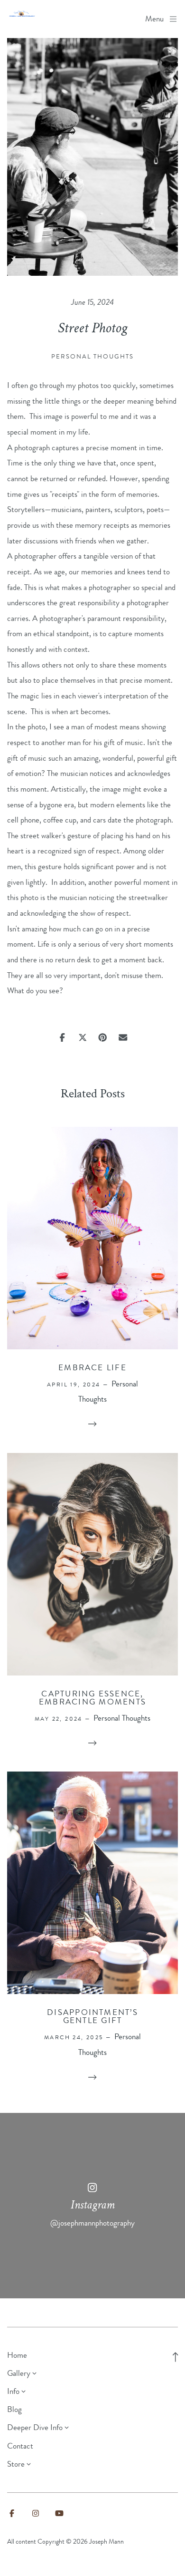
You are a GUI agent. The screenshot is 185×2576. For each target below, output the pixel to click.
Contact (20, 2446)
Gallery (19, 2373)
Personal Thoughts (92, 356)
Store (16, 2464)
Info (13, 2391)
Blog (14, 2409)
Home (17, 2355)
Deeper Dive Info (35, 2427)
